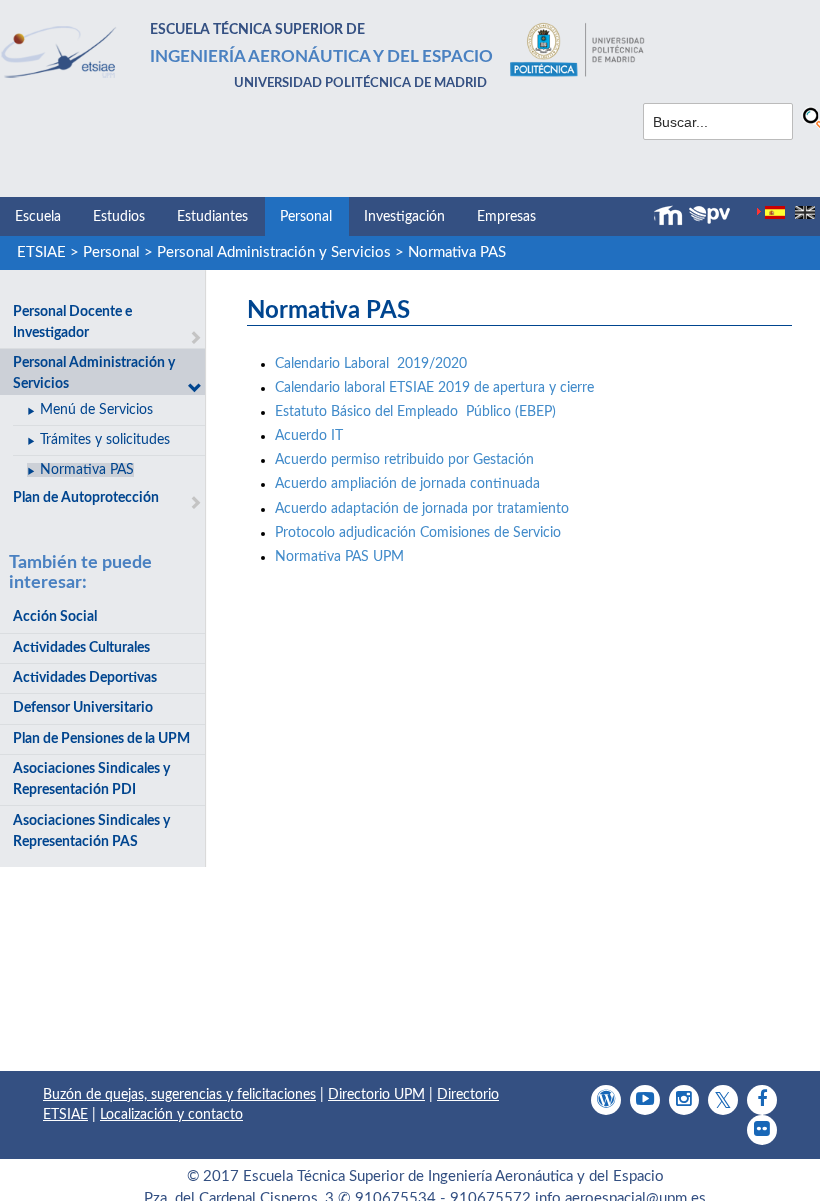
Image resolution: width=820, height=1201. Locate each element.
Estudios (119, 217)
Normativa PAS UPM (339, 557)
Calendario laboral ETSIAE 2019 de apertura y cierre (434, 388)
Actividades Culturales (81, 648)
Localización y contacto (171, 1115)
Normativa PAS (457, 252)
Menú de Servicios (96, 410)
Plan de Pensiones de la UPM (101, 739)
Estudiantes (212, 217)
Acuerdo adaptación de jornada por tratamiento (422, 509)
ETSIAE (41, 252)
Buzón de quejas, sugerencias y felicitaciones (179, 1095)
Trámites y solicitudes (105, 440)
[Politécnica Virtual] (709, 215)
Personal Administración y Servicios (274, 252)
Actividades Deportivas (85, 678)
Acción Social (55, 617)
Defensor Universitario (83, 708)
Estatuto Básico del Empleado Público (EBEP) (415, 412)
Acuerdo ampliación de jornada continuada (411, 484)
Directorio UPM (376, 1095)
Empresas (506, 217)
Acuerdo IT (309, 436)
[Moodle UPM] (671, 216)
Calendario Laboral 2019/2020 (371, 364)
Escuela (38, 217)
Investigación (404, 217)
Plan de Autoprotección (86, 498)
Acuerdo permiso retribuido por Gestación (404, 460)
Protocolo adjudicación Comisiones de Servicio (418, 533)
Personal (306, 217)
